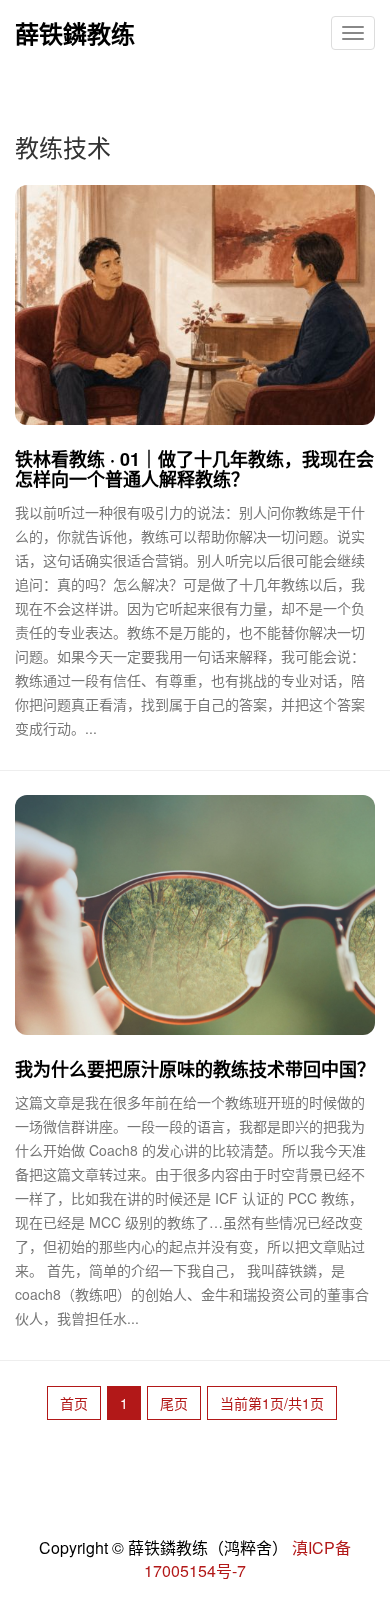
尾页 (174, 1403)
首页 (74, 1403)
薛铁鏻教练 (75, 33)
